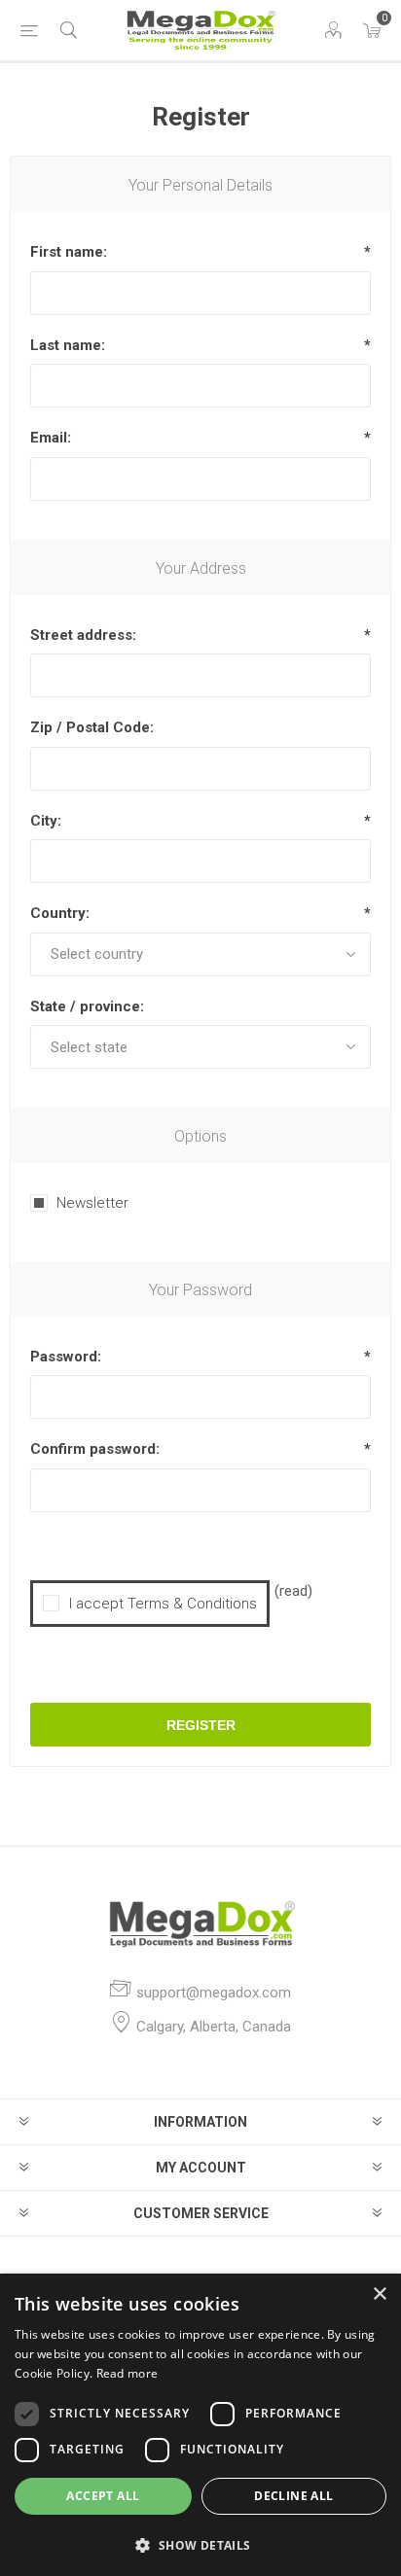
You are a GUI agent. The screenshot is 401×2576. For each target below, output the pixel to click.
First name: (69, 252)
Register (201, 1725)
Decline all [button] (293, 2496)
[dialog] (200, 2425)
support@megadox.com (214, 1993)
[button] (200, 2544)
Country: (60, 913)
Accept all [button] (103, 2496)
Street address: (83, 635)
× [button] (379, 2294)
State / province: (87, 1006)
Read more (128, 2373)
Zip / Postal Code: (92, 727)
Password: (66, 1357)
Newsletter (92, 1203)
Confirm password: (95, 1449)
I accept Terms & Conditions (163, 1604)
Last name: (68, 345)
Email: (51, 438)
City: (46, 821)
